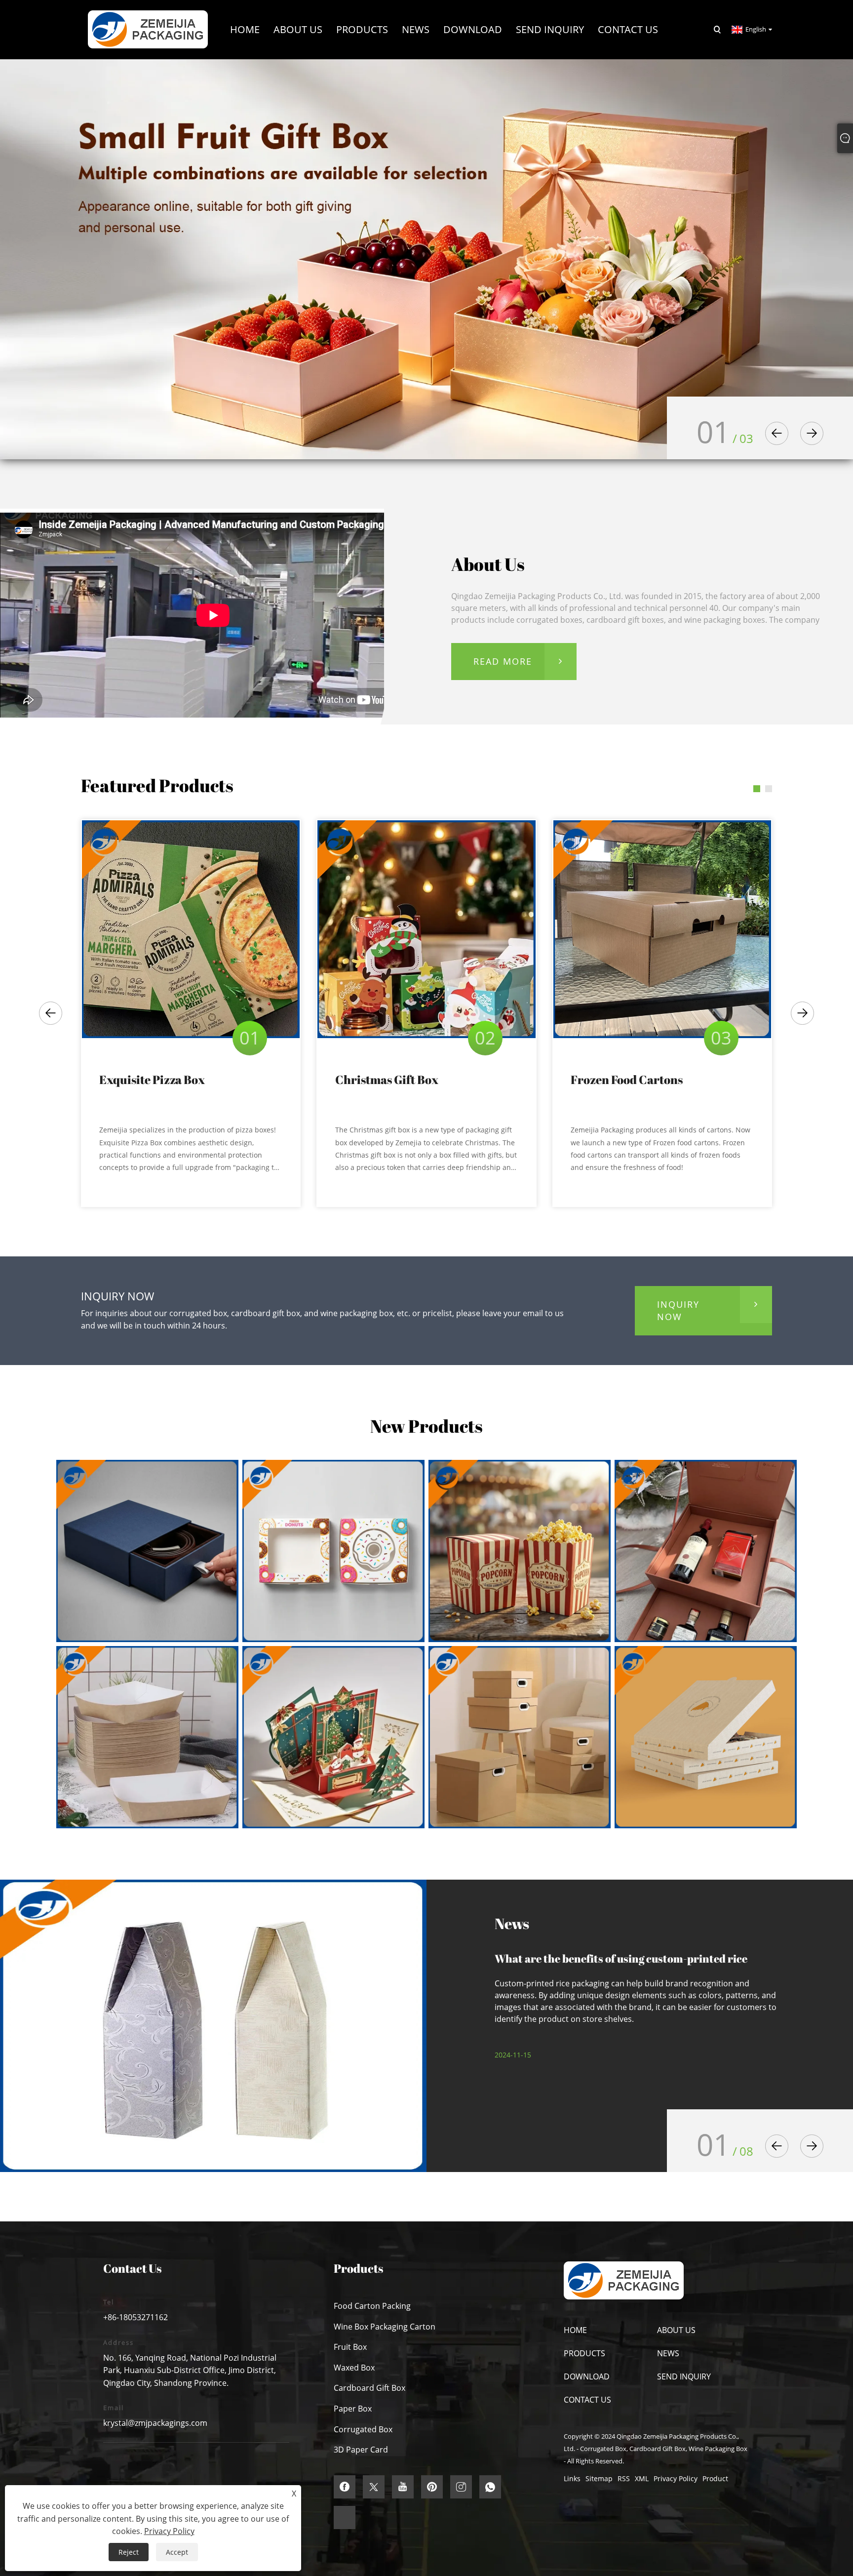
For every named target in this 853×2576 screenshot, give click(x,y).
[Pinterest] (432, 2487)
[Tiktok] (345, 2517)
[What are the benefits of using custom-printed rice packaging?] (213, 2026)
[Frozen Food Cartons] (662, 929)
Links (572, 2478)
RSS (624, 2478)
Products (584, 2353)
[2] (426, 259)
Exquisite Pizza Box (152, 1080)
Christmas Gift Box (387, 1080)
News (668, 2353)
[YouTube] (403, 2487)
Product (715, 2478)
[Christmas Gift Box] (426, 929)
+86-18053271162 (136, 2317)
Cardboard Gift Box (369, 2388)
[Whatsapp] (490, 2487)
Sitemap (599, 2478)
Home (575, 2330)
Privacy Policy (676, 2478)
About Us (676, 2330)
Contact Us (587, 2400)
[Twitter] (374, 2487)
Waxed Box (354, 2368)
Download (587, 2376)
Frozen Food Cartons (627, 1080)
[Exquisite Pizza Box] (191, 929)
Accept (177, 2552)
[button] (777, 433)
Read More (503, 661)
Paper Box (353, 2409)
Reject (129, 2552)
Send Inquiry (684, 2376)
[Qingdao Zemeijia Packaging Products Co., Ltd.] (148, 29)
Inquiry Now (678, 1310)
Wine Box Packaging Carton (385, 2327)
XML (642, 2478)
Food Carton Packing (372, 2306)
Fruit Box (350, 2347)
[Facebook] (345, 2487)
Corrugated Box (363, 2429)
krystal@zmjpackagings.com (155, 2423)
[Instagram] (461, 2487)
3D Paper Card (361, 2450)
